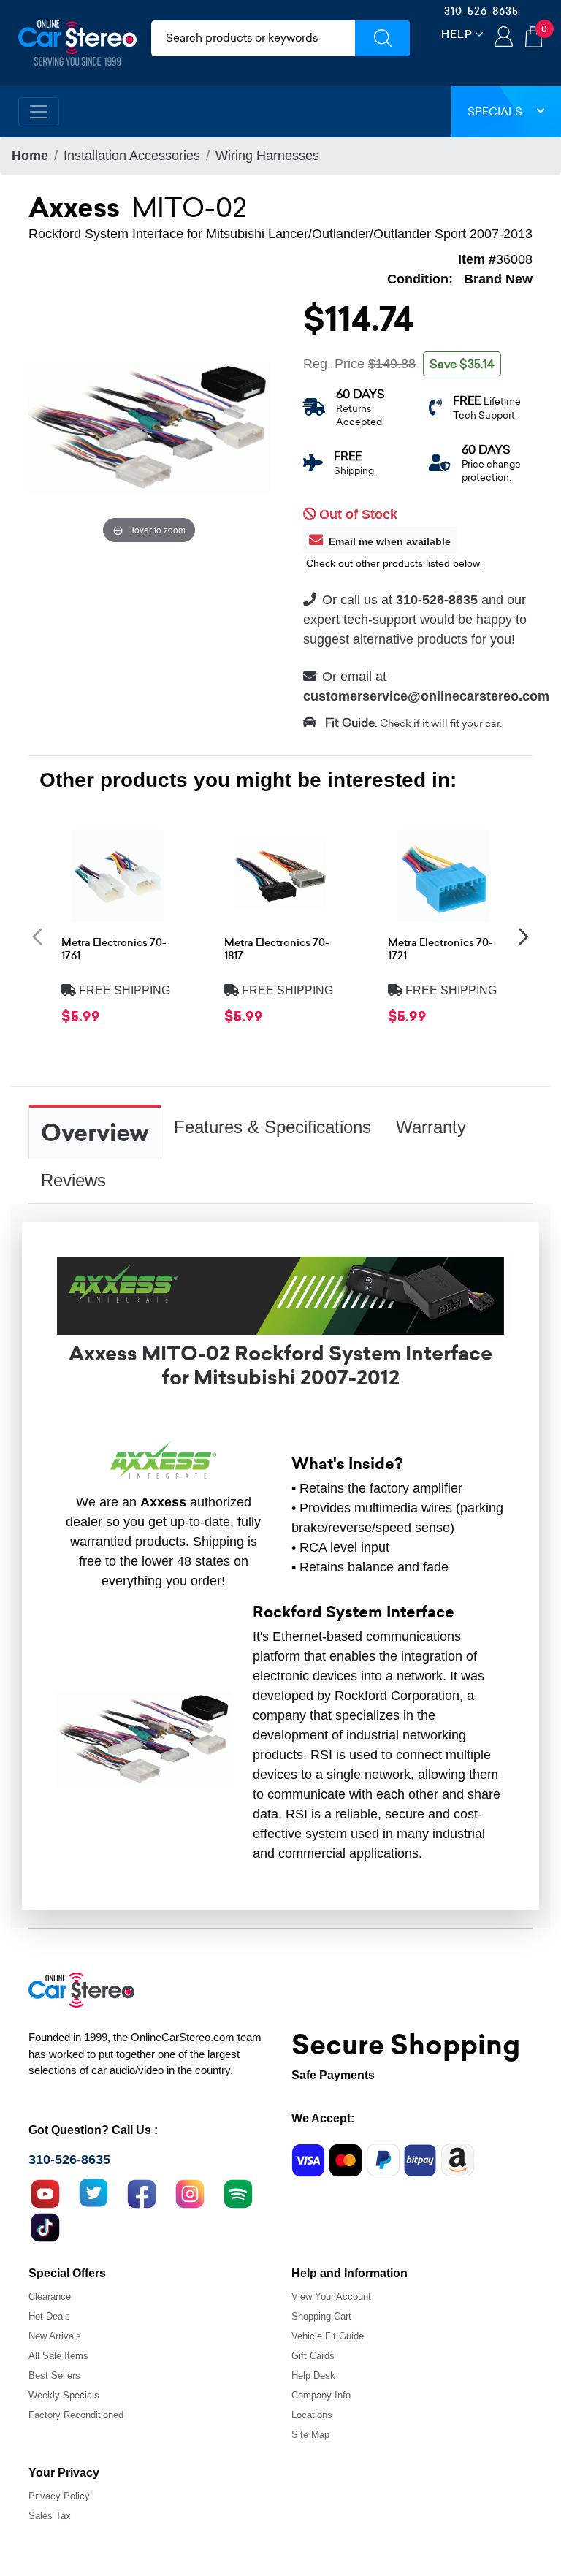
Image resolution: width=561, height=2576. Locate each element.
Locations (312, 2415)
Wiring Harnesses (267, 156)
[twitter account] (93, 2192)
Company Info (321, 2395)
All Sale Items (58, 2356)
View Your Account (331, 2297)
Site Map (310, 2435)
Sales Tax (50, 2516)
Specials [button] (495, 111)
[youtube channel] (45, 2192)
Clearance (50, 2297)
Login (504, 38)
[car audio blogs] (238, 2192)
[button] (37, 937)
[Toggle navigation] (39, 112)
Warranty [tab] (431, 1127)
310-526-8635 (481, 11)
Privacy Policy (59, 2496)
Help (457, 34)
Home (30, 156)
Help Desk (313, 2375)
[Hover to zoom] (149, 426)
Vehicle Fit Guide (328, 2336)
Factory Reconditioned (76, 2415)
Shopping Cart (321, 2316)
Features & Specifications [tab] (272, 1127)
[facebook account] (142, 2192)
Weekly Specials (64, 2395)
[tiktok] (45, 2226)
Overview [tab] (95, 1133)
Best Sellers (54, 2375)
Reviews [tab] (73, 1180)
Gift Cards (313, 2356)
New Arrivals (55, 2336)
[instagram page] (190, 2192)
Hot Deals (49, 2316)
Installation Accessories (132, 156)
